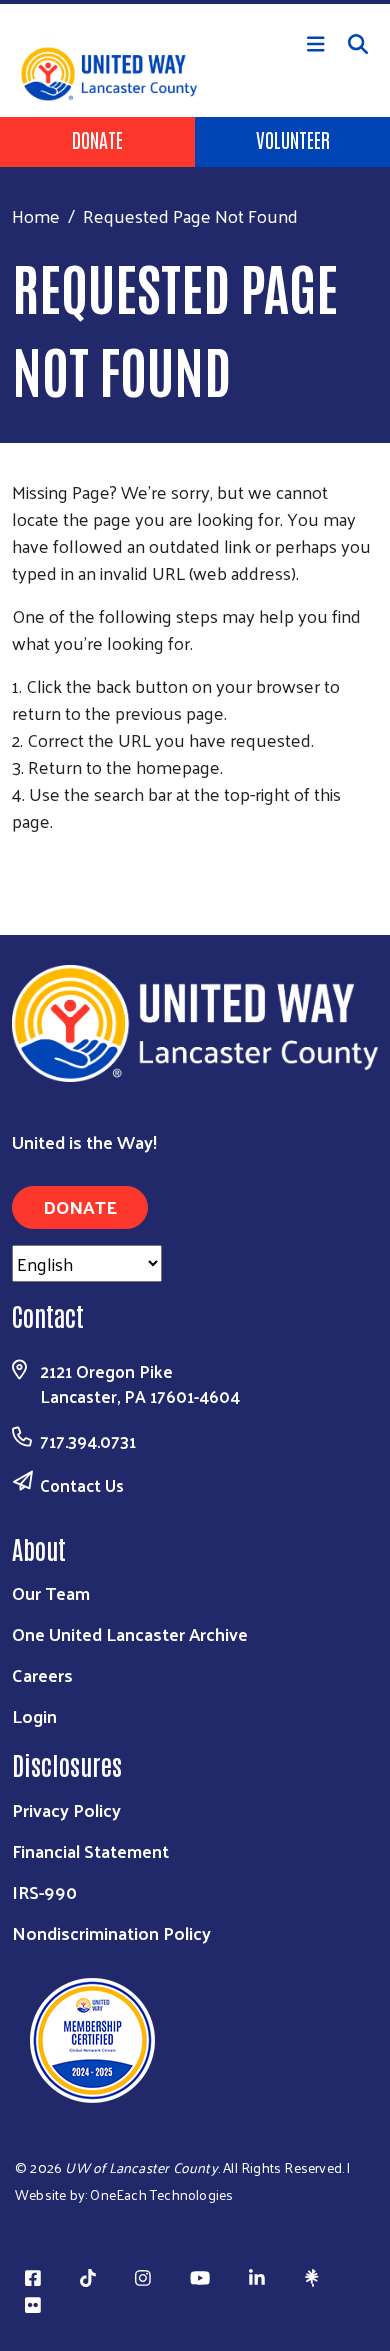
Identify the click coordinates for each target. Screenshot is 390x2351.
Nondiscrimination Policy (111, 1932)
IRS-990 (44, 1891)
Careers (42, 1674)
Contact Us (82, 1485)
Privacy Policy (66, 1809)
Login (34, 1715)
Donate (97, 139)
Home (36, 215)
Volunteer (293, 139)
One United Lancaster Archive (130, 1633)
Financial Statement (90, 1850)
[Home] (195, 2)
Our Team (51, 1592)
